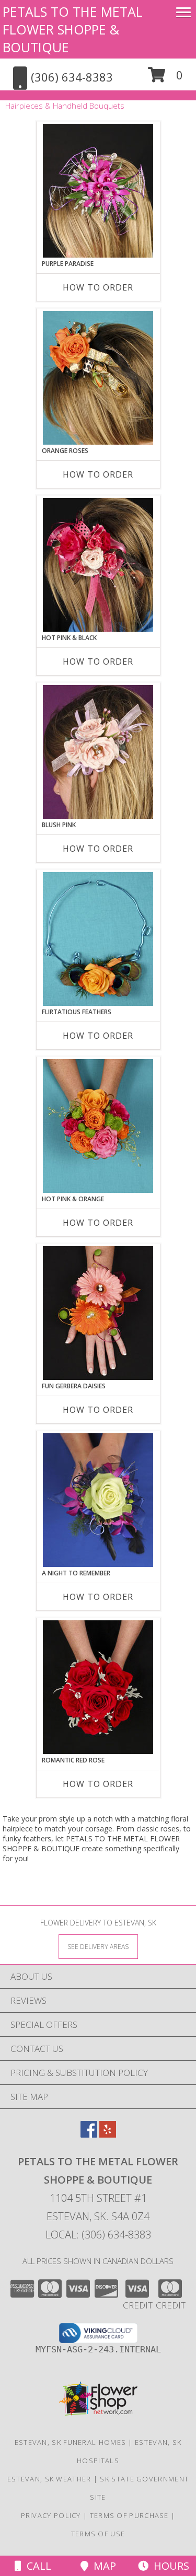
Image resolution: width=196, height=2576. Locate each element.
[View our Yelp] (108, 2134)
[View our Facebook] (89, 2134)
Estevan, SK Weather (49, 2479)
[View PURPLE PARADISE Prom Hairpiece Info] (98, 191)
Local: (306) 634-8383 (98, 2235)
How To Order (98, 287)
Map (102, 2566)
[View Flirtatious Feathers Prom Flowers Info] (98, 939)
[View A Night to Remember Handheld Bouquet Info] (98, 1500)
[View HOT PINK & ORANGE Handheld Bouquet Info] (98, 1126)
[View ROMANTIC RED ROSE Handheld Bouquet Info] (98, 1687)
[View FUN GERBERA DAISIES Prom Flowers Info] (98, 1313)
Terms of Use (98, 2534)
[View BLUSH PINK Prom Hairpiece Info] (98, 752)
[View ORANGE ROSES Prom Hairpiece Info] (98, 378)
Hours (169, 2566)
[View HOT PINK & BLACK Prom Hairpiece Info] (98, 565)
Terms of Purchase (129, 2515)
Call (36, 2566)
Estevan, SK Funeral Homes (71, 2442)
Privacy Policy (51, 2515)
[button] (165, 79)
